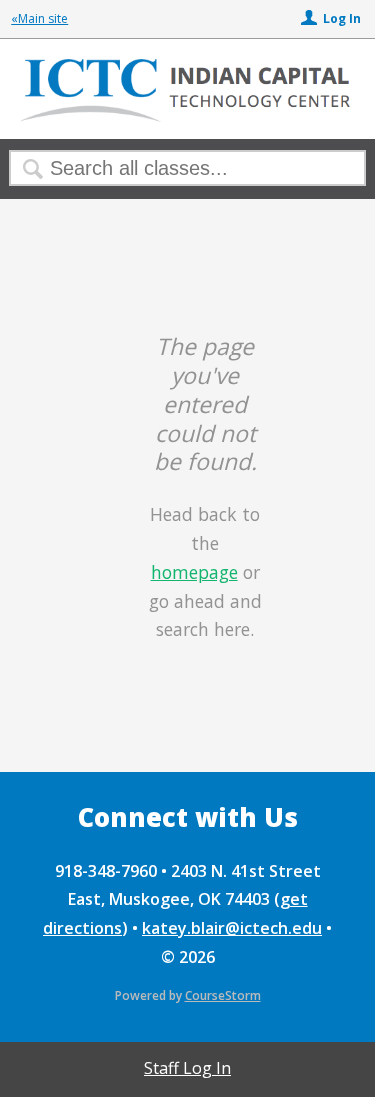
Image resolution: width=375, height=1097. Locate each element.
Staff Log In (187, 1068)
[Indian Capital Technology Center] (187, 119)
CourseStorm (223, 995)
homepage (194, 572)
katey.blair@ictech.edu (232, 928)
